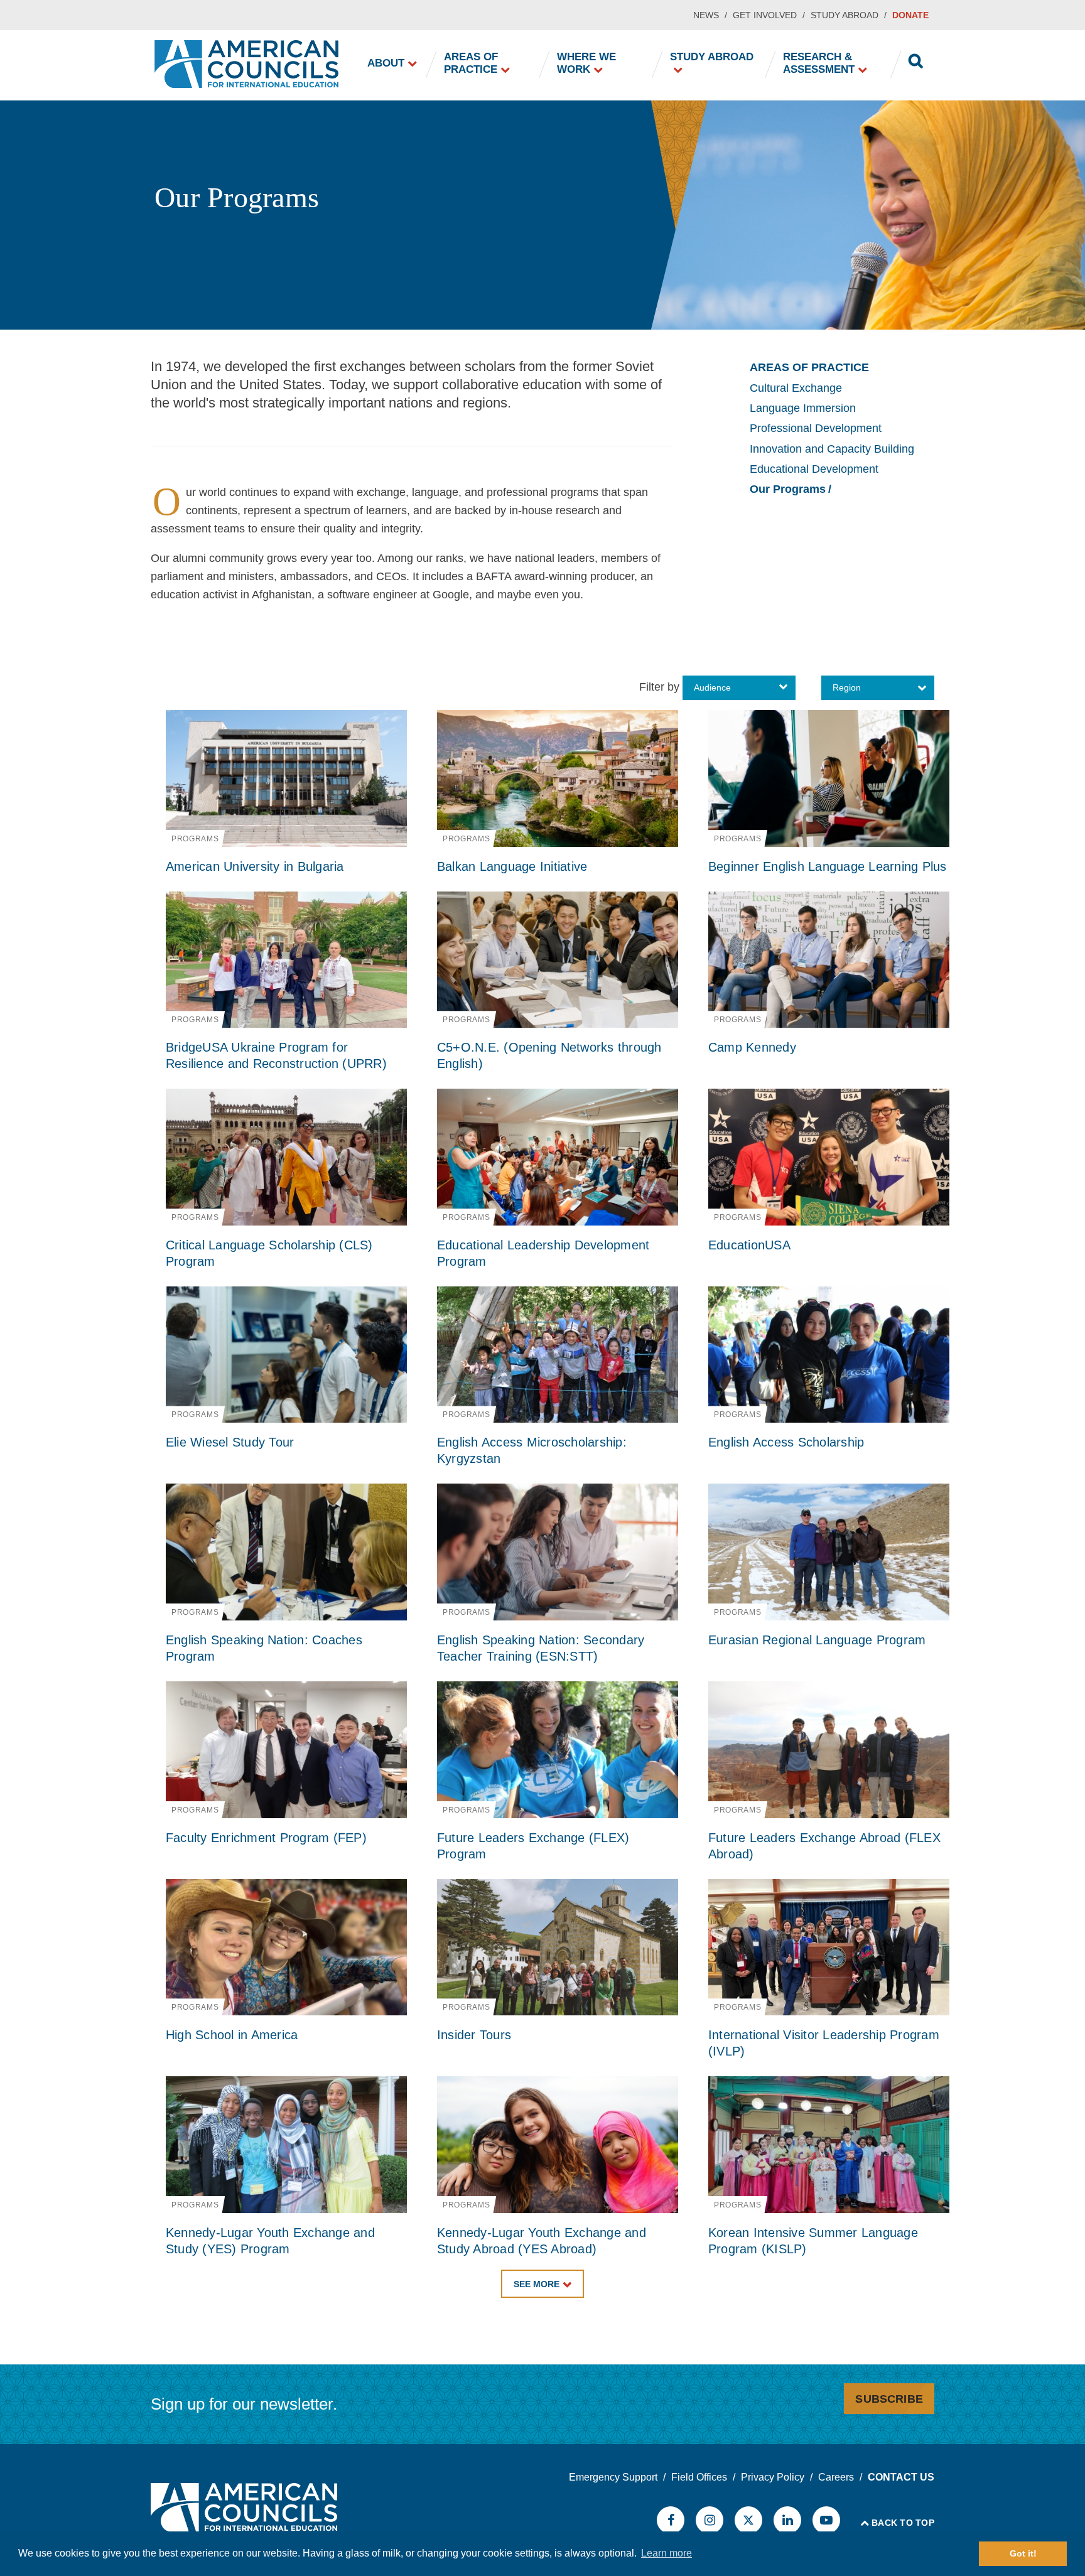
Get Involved (765, 15)
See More (537, 2284)
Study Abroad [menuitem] (712, 57)
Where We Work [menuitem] (586, 63)
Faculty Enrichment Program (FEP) (266, 1838)
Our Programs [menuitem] (788, 489)
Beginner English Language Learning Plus (828, 866)
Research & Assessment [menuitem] (819, 63)
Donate (910, 15)
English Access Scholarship (786, 1442)
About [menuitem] (386, 63)
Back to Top (903, 2523)
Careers (836, 2477)
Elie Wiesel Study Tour (230, 1442)
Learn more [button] (667, 2553)
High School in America (232, 2035)
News (706, 15)
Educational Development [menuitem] (814, 469)
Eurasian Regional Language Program (817, 1640)
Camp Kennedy (752, 1047)
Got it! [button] (1023, 2553)
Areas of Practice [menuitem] (471, 63)
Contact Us (901, 2477)
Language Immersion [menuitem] (803, 408)
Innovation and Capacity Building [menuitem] (832, 449)
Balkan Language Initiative (512, 866)
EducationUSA (749, 1245)
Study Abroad (845, 15)
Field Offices (699, 2477)
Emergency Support (613, 2477)
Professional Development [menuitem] (816, 428)
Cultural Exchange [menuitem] (796, 388)
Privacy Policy (773, 2477)
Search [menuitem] (916, 63)
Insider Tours (474, 2035)
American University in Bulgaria (255, 866)
